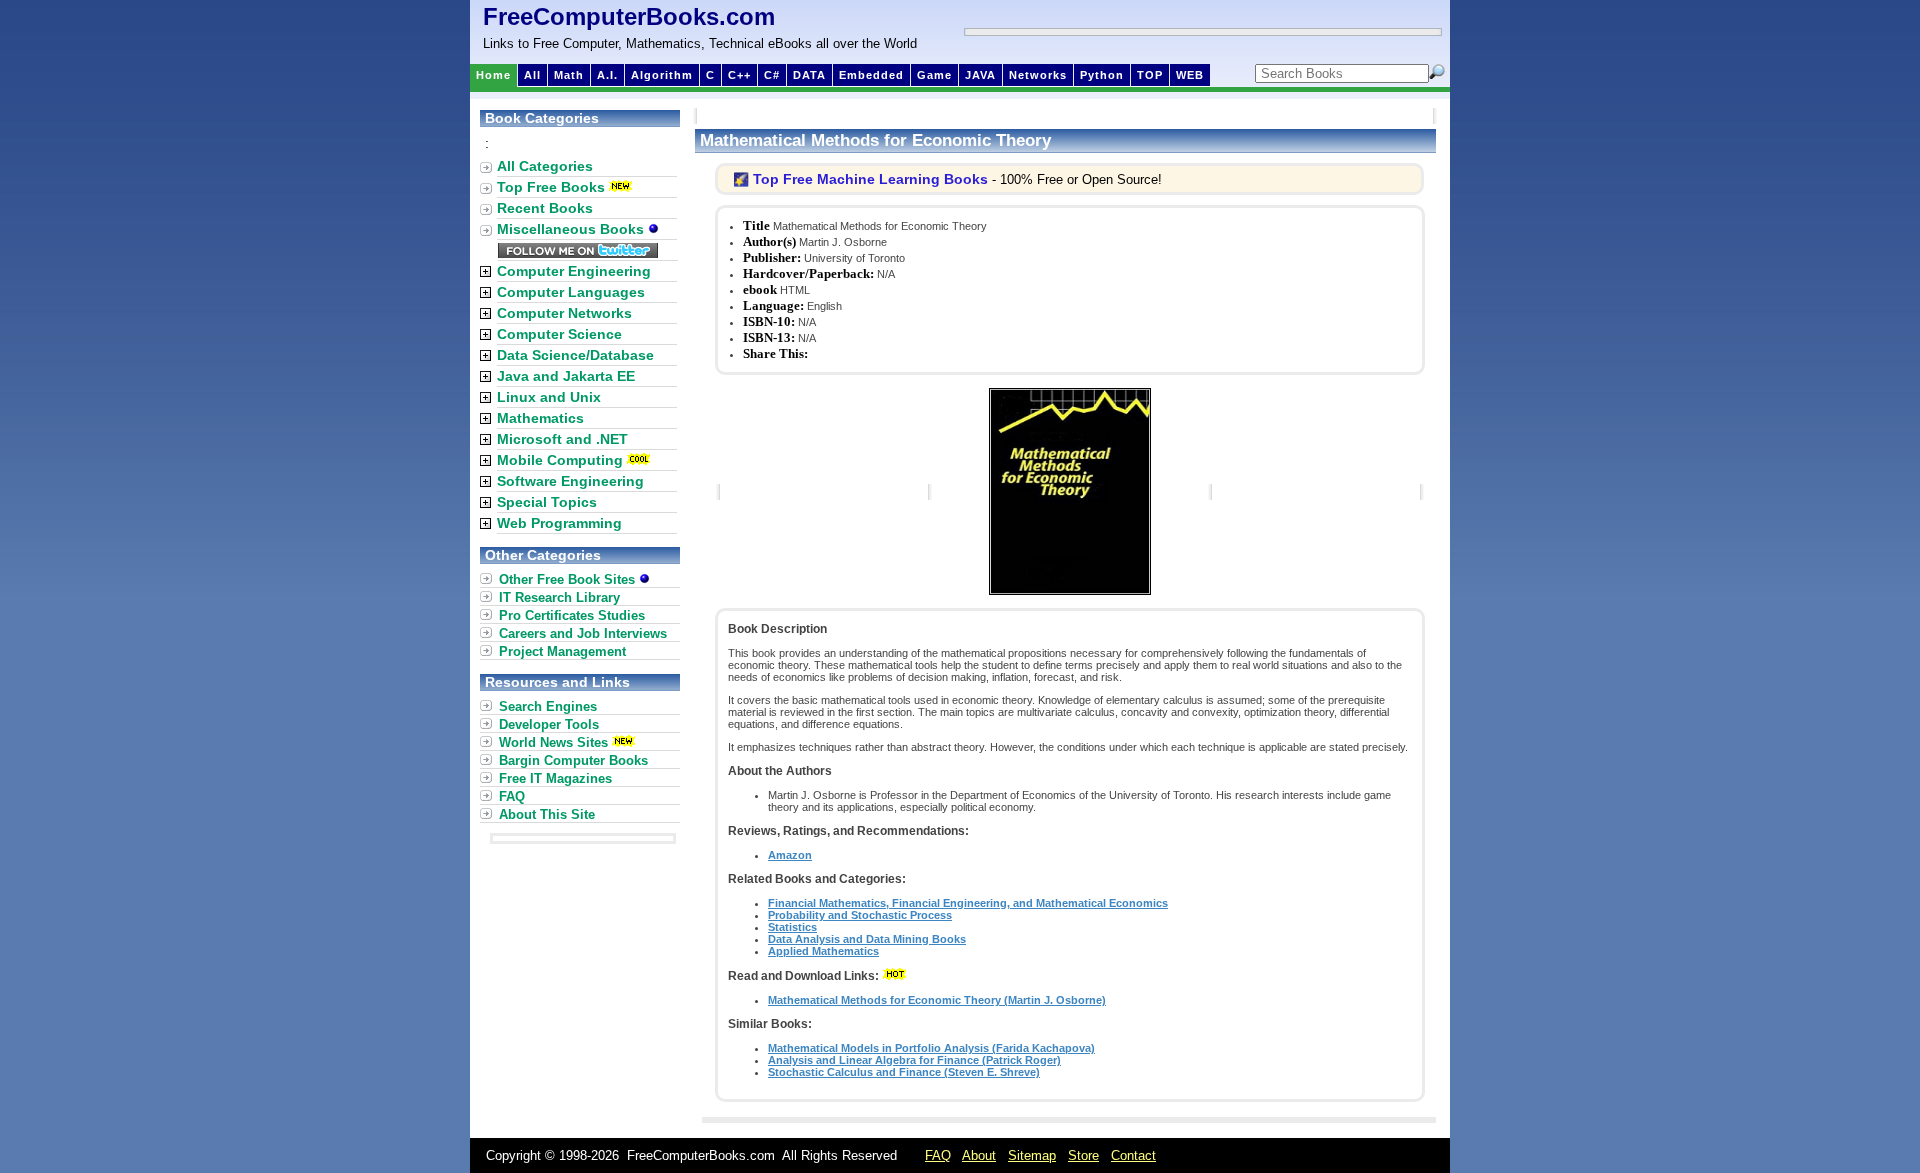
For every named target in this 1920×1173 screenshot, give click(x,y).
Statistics (792, 927)
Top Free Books (551, 187)
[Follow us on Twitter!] (578, 253)
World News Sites (553, 742)
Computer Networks (564, 313)
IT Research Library (559, 597)
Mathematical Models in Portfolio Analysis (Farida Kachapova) (931, 1048)
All (532, 75)
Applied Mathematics (823, 951)
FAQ (512, 796)
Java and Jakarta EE (566, 376)
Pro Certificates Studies (572, 615)
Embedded (871, 75)
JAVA (980, 75)
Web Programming (559, 523)
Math (569, 75)
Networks (1038, 75)
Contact (1133, 1155)
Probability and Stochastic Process (860, 915)
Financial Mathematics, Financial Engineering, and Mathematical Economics (968, 903)
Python (1102, 75)
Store (1083, 1155)
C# (772, 75)
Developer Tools (549, 724)
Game (934, 75)
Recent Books (545, 208)
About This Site (547, 814)
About (979, 1155)
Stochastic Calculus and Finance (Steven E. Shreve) (904, 1072)
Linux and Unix (549, 397)
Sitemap (1032, 1155)
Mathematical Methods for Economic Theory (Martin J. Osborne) (937, 1000)
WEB (1190, 75)
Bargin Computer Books (573, 760)
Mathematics (540, 418)
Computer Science (559, 334)
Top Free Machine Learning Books (870, 179)
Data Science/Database (575, 355)
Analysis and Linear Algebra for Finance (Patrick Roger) (914, 1060)
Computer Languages (571, 292)
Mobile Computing (560, 460)
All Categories (545, 166)
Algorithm (662, 75)
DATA (809, 75)
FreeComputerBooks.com (629, 16)
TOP (1150, 75)
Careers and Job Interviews (583, 633)
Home (493, 75)
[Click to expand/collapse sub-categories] (485, 271)
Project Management (562, 651)
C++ (739, 75)
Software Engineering (570, 481)
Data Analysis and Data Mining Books (867, 939)
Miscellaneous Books (572, 229)
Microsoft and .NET (562, 439)
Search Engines (548, 706)
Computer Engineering (574, 271)
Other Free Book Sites (569, 579)
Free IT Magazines (555, 778)
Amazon (790, 855)
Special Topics (547, 502)
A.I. (607, 75)
